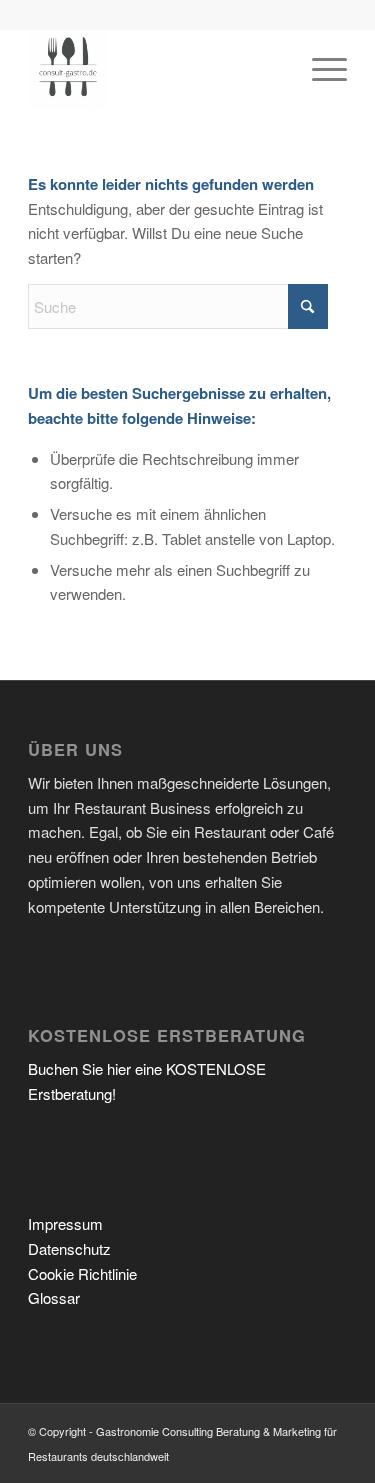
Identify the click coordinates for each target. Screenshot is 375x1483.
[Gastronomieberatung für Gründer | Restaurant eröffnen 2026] (155, 69)
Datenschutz (69, 1248)
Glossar (54, 1297)
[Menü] (319, 69)
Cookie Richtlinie (82, 1273)
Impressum (65, 1223)
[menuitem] (319, 69)
